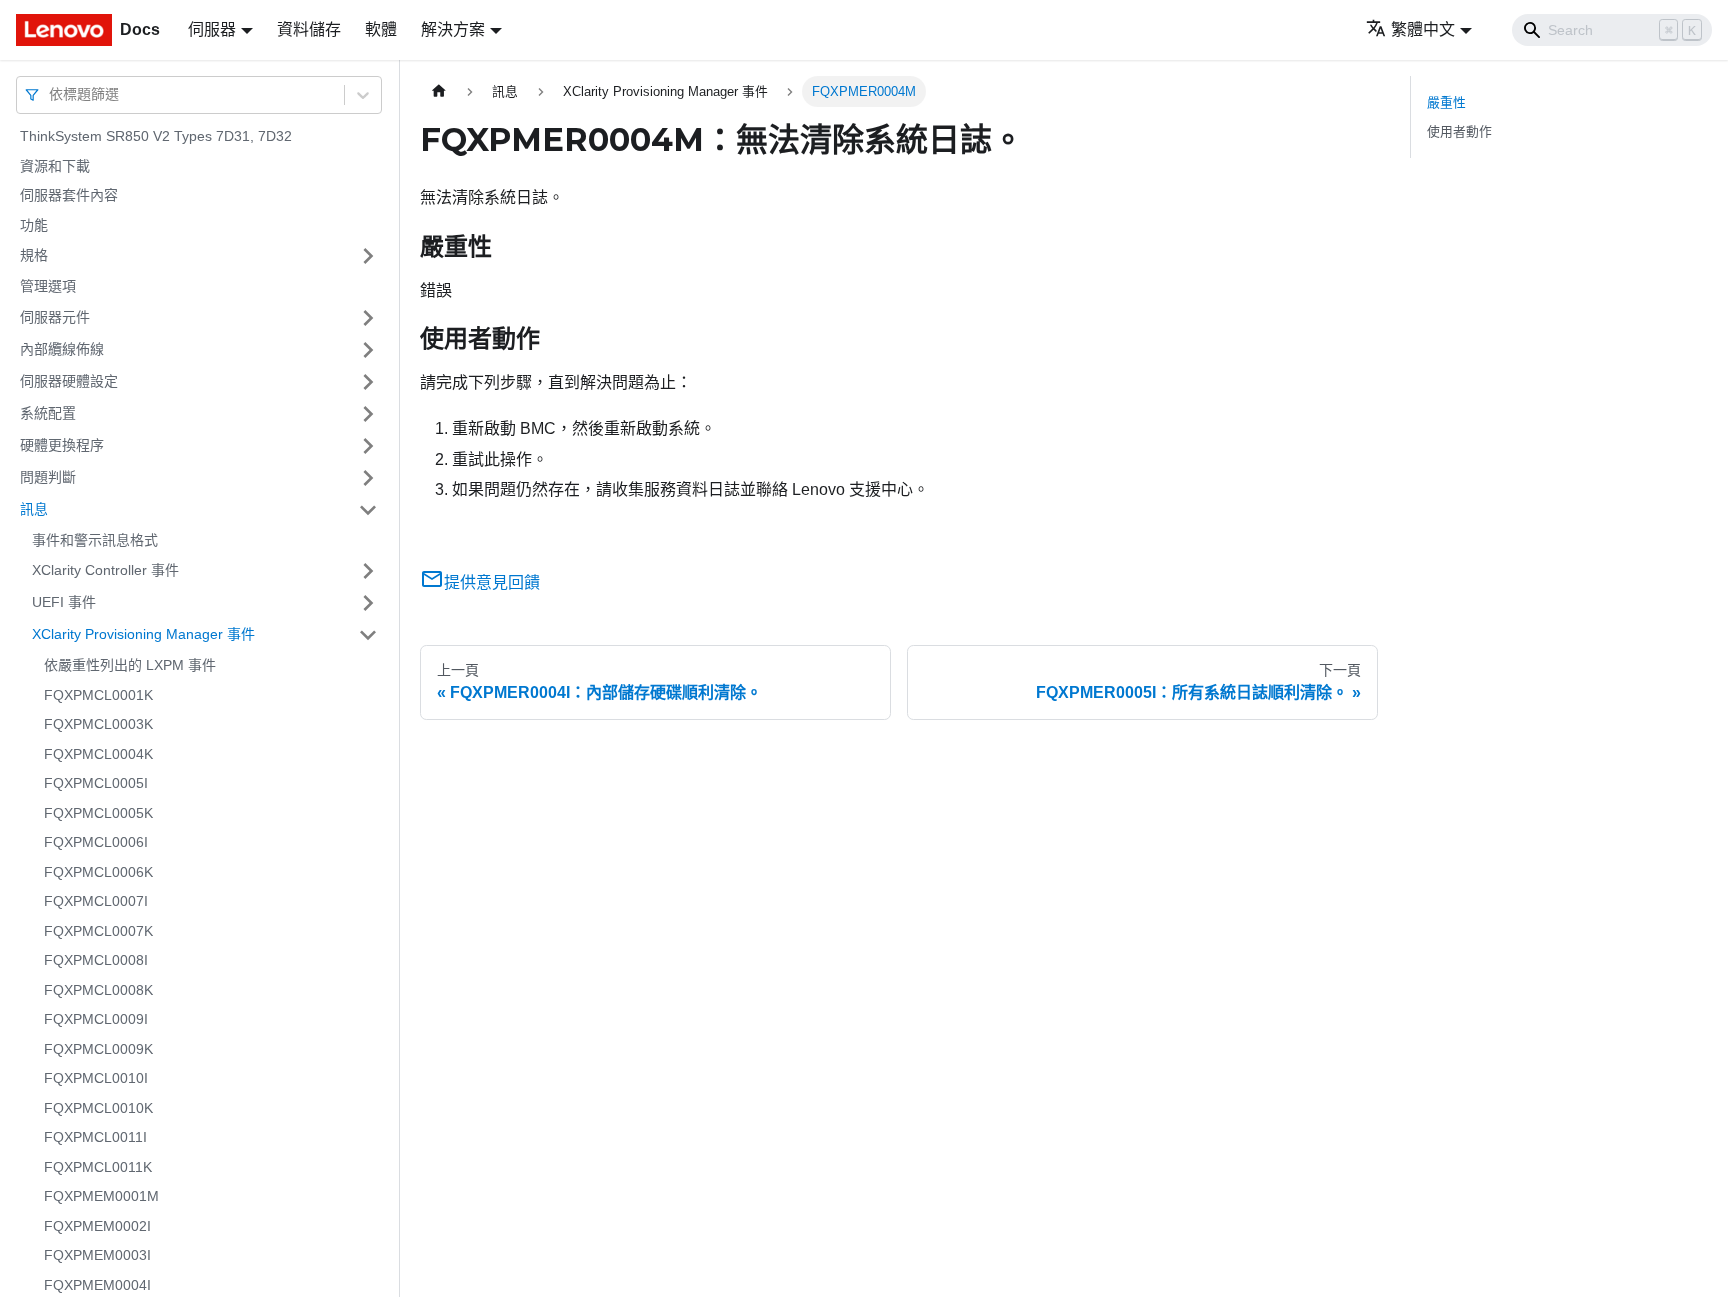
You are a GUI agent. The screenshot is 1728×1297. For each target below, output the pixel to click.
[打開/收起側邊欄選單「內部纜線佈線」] (368, 350)
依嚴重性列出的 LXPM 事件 (130, 665)
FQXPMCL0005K (98, 813)
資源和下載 (55, 166)
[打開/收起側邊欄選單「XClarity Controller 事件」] (368, 571)
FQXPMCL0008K (98, 990)
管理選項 (48, 286)
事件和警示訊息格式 (95, 540)
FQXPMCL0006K (98, 872)
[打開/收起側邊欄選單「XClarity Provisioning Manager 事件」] (368, 635)
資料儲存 (309, 29)
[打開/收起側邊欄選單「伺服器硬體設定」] (368, 382)
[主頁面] (439, 91)
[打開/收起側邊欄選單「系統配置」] (368, 414)
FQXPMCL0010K (98, 1108)
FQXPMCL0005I (96, 783)
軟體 (381, 29)
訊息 (34, 509)
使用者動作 (1459, 131)
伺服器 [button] (212, 29)
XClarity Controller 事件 (105, 570)
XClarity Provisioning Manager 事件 (143, 634)
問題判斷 (48, 477)
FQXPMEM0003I (97, 1255)
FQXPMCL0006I (96, 842)
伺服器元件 (55, 317)
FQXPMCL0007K (98, 931)
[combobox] (51, 94)
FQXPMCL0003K (98, 724)
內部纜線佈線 (62, 349)
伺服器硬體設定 (69, 381)
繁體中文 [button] (1423, 29)
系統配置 (48, 413)
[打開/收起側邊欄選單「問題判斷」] (368, 478)
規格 (34, 255)
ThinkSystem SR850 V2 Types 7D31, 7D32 (156, 136)
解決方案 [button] (453, 29)
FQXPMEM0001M (101, 1196)
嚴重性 (1446, 102)
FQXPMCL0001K (98, 695)
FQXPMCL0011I (95, 1137)
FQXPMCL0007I (96, 901)
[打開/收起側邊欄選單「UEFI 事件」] (368, 603)
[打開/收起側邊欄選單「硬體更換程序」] (368, 446)
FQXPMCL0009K (98, 1049)
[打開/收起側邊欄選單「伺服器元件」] (368, 318)
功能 (34, 225)
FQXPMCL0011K (98, 1167)
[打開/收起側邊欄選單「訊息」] (368, 510)
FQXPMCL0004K (98, 754)
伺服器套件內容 (69, 195)
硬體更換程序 (62, 445)
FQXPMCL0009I (96, 1019)
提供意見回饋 (492, 582)
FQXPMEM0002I (97, 1226)
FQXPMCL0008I (96, 960)
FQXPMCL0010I (96, 1078)
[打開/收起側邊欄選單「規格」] (368, 256)
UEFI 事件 (64, 602)
